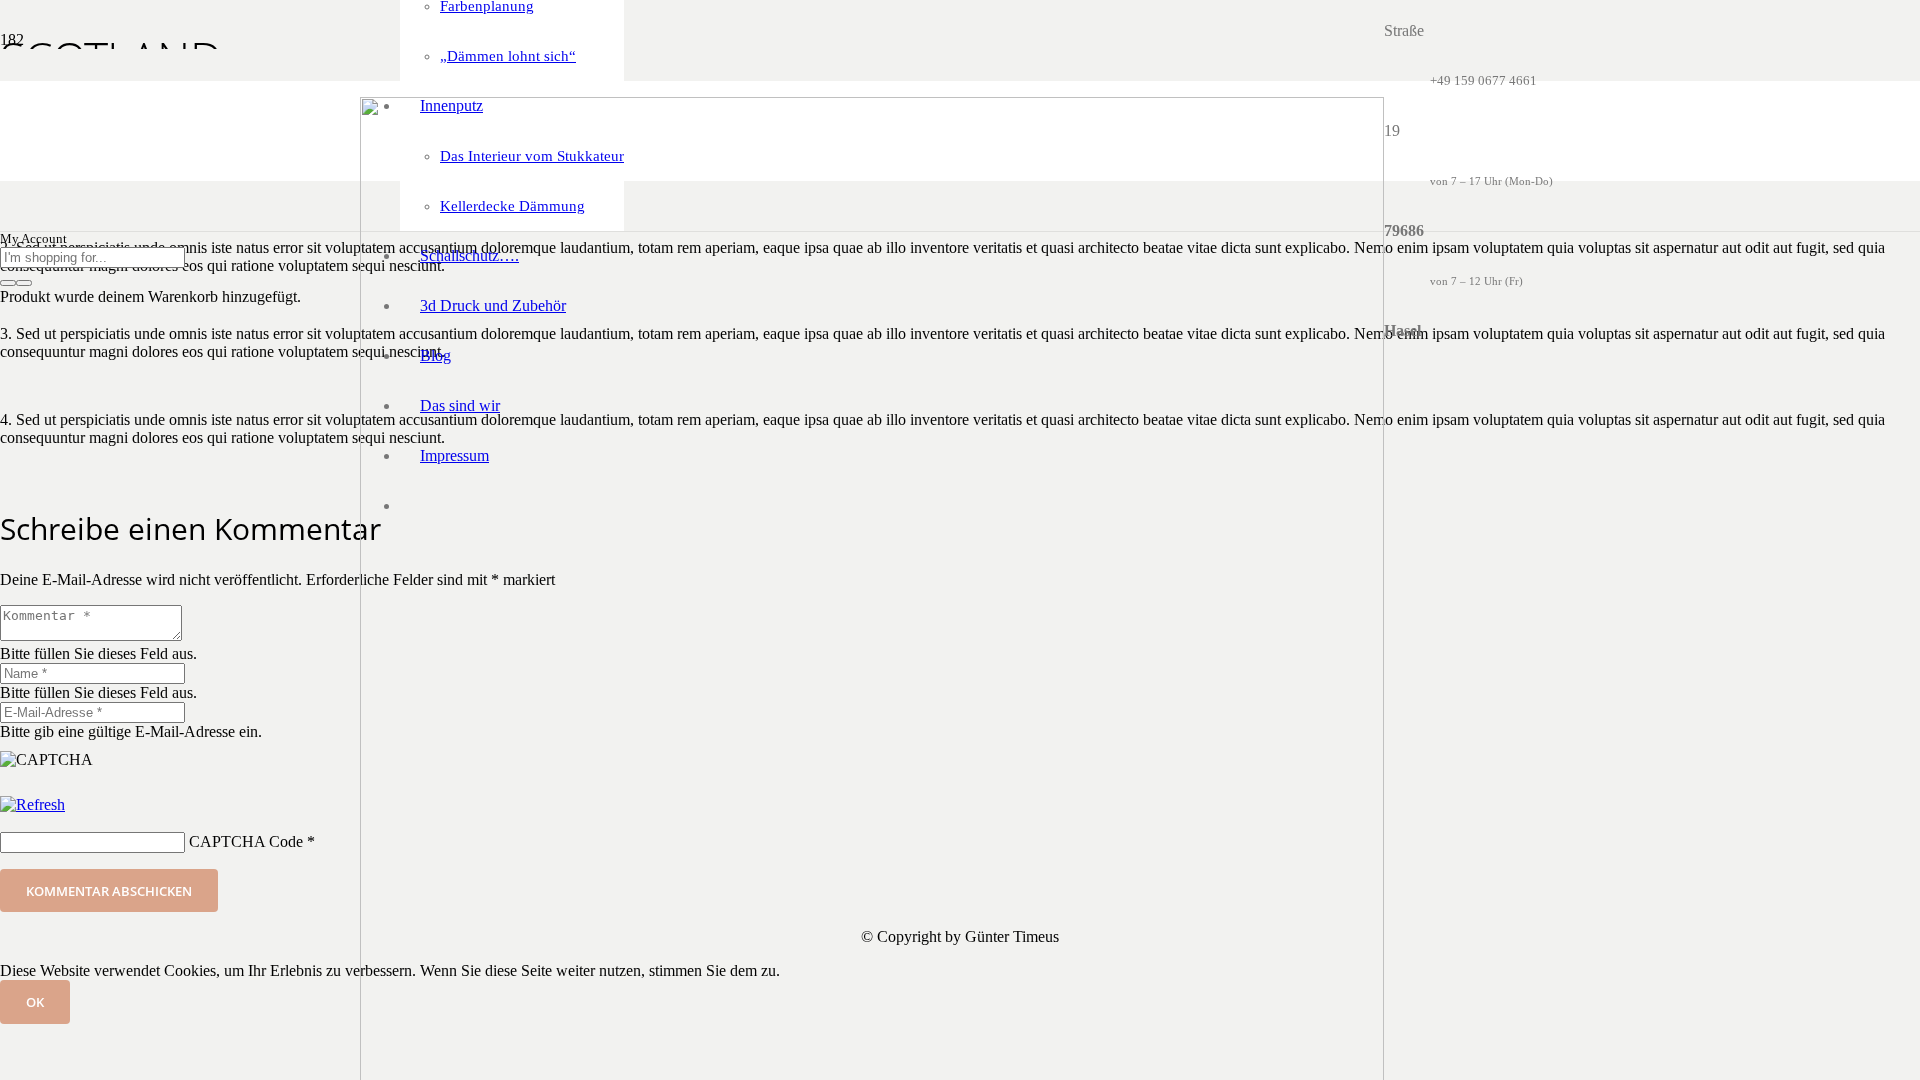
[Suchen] (8, 283)
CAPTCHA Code (246, 841)
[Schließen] (24, 283)
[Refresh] (32, 804)
